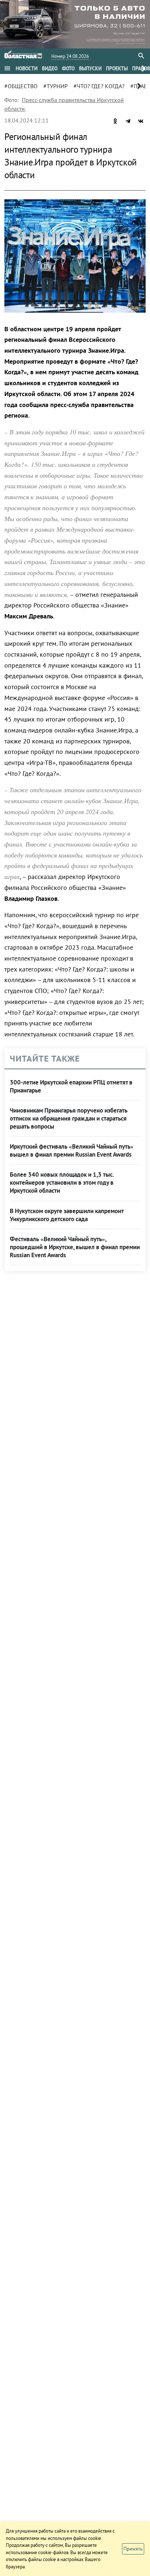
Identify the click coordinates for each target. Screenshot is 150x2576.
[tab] (27, 69)
